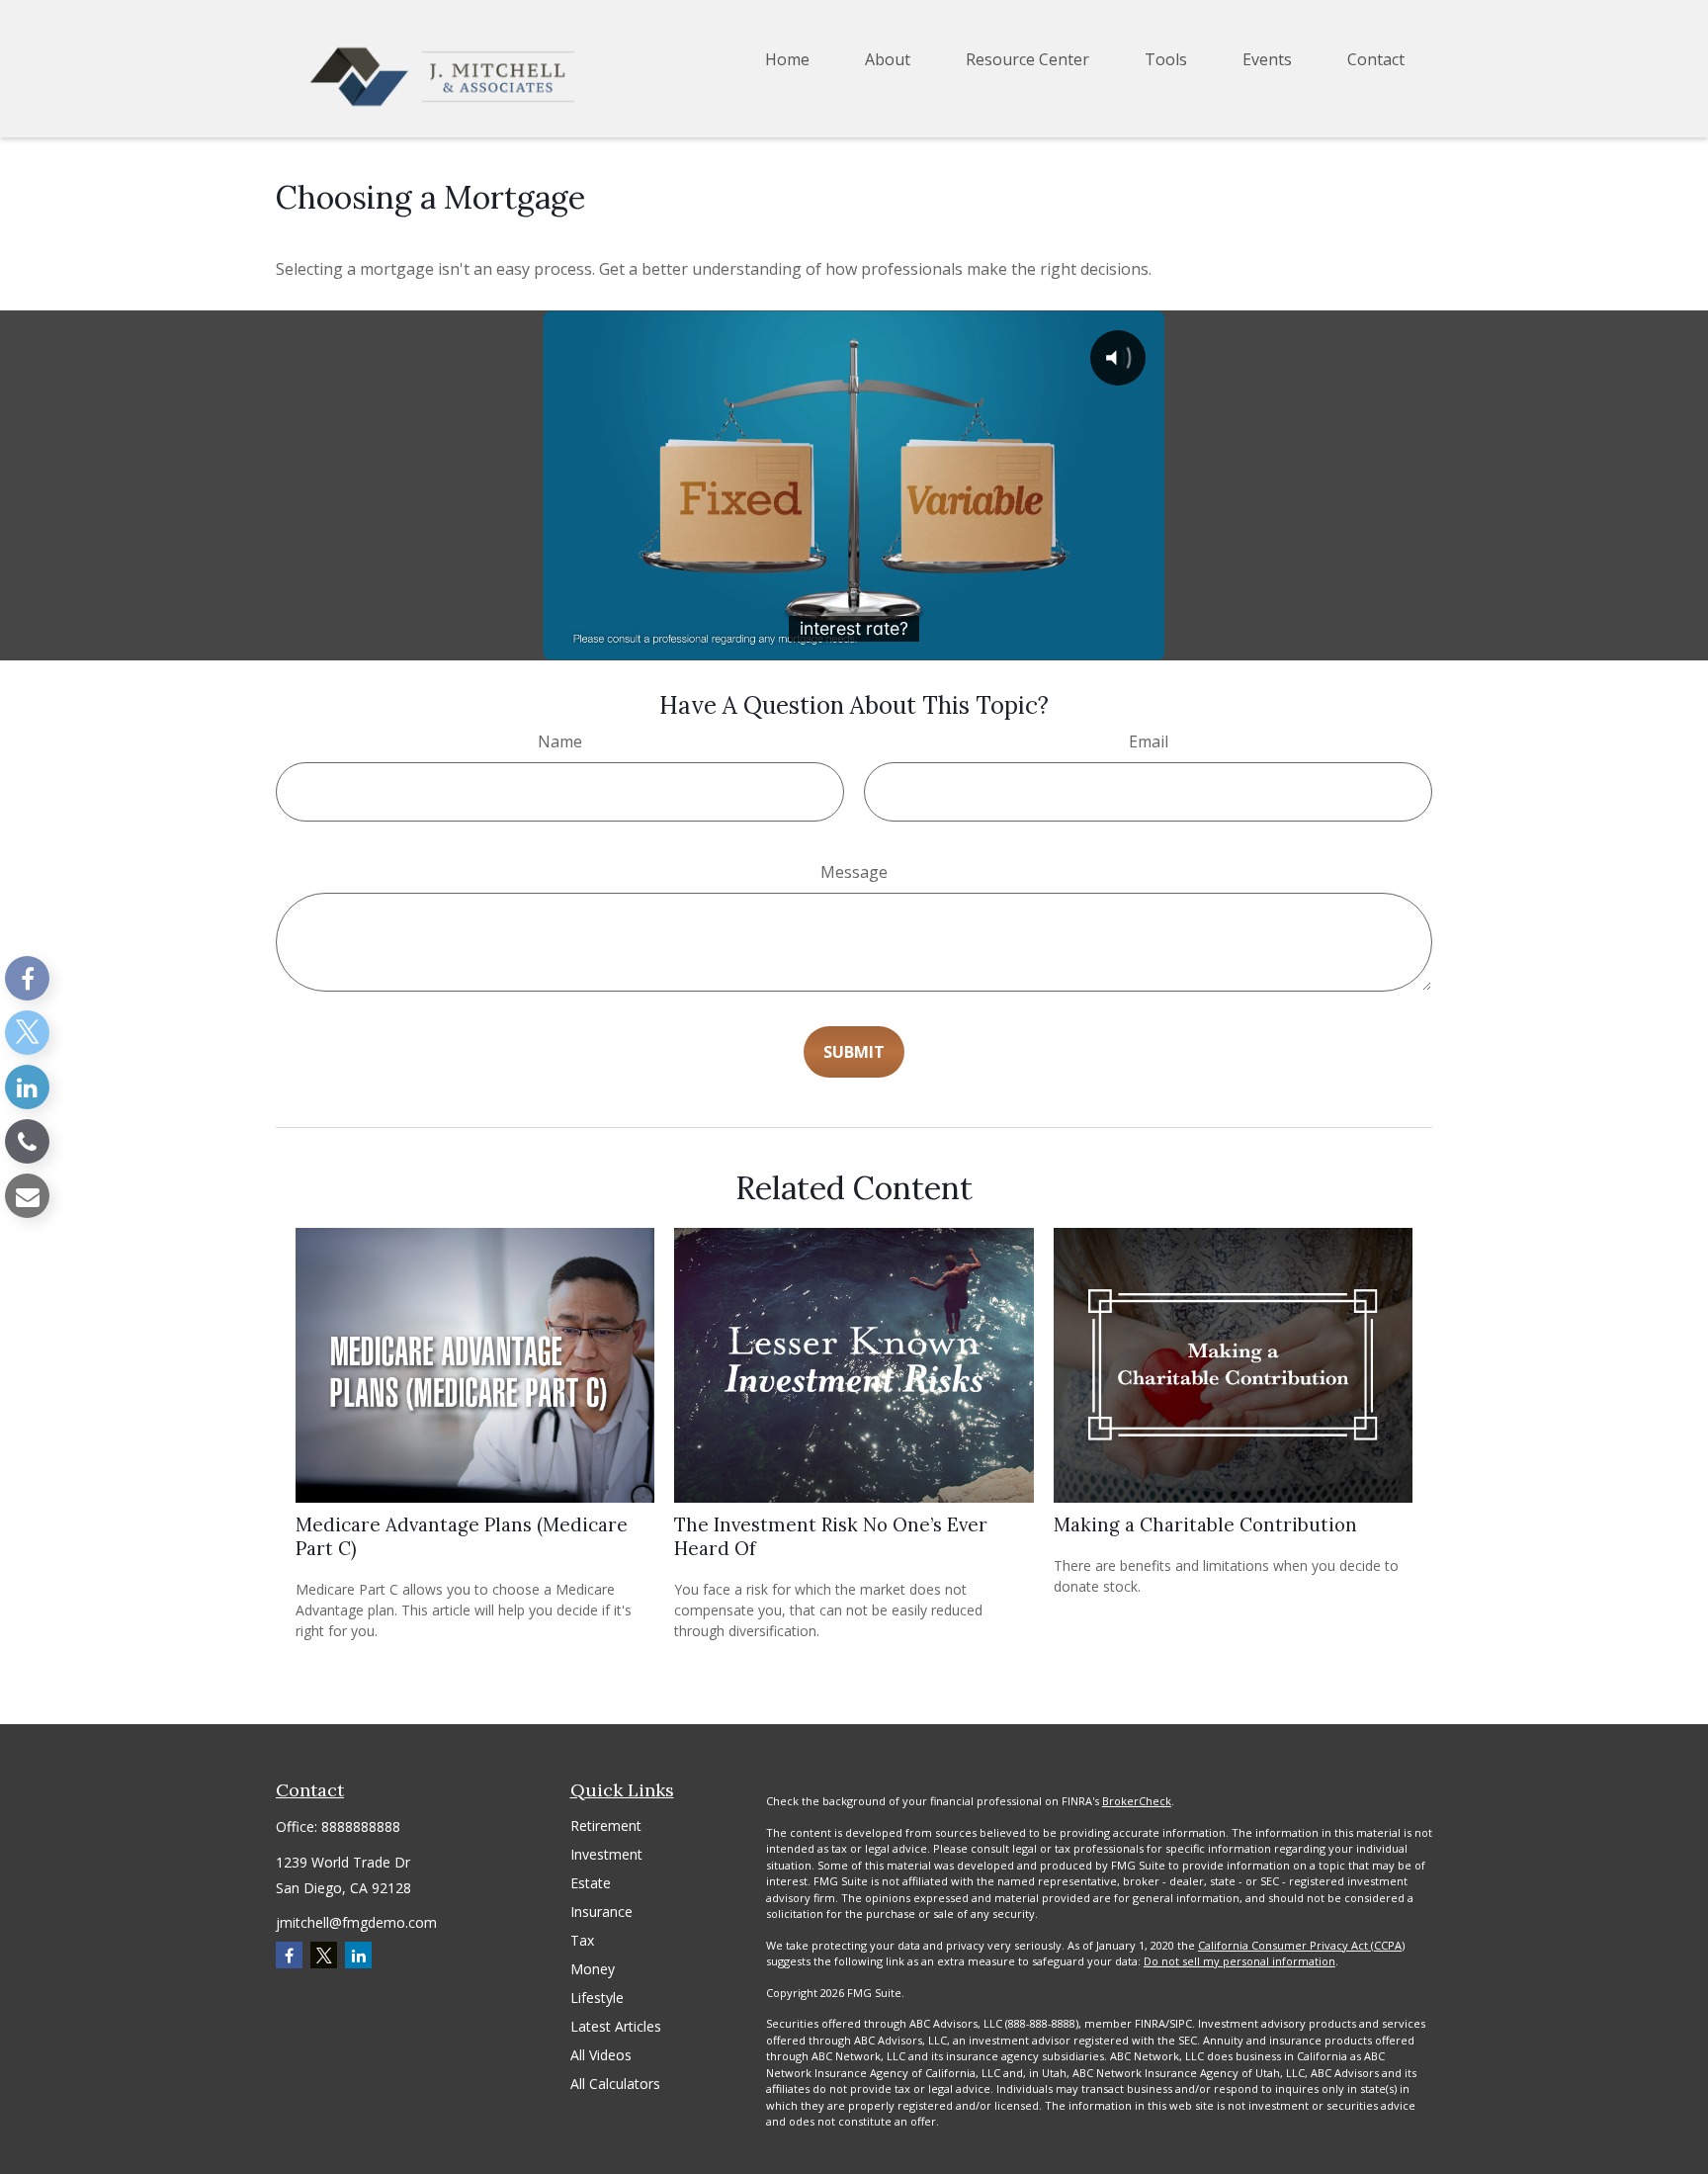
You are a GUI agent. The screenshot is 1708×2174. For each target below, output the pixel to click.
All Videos (601, 2055)
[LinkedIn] (27, 1087)
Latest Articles (616, 2026)
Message (854, 872)
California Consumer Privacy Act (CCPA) (1301, 1945)
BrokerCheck (1137, 1801)
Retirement (606, 1826)
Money (593, 1969)
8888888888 (361, 1826)
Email (1149, 741)
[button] (787, 59)
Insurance (601, 1912)
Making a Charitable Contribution (1205, 1524)
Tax (582, 1940)
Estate (591, 1883)
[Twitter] (27, 1033)
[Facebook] (27, 978)
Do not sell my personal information (1239, 1961)
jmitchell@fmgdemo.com (356, 1922)
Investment (606, 1854)
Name (560, 741)
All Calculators (615, 2084)
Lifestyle (597, 1998)
